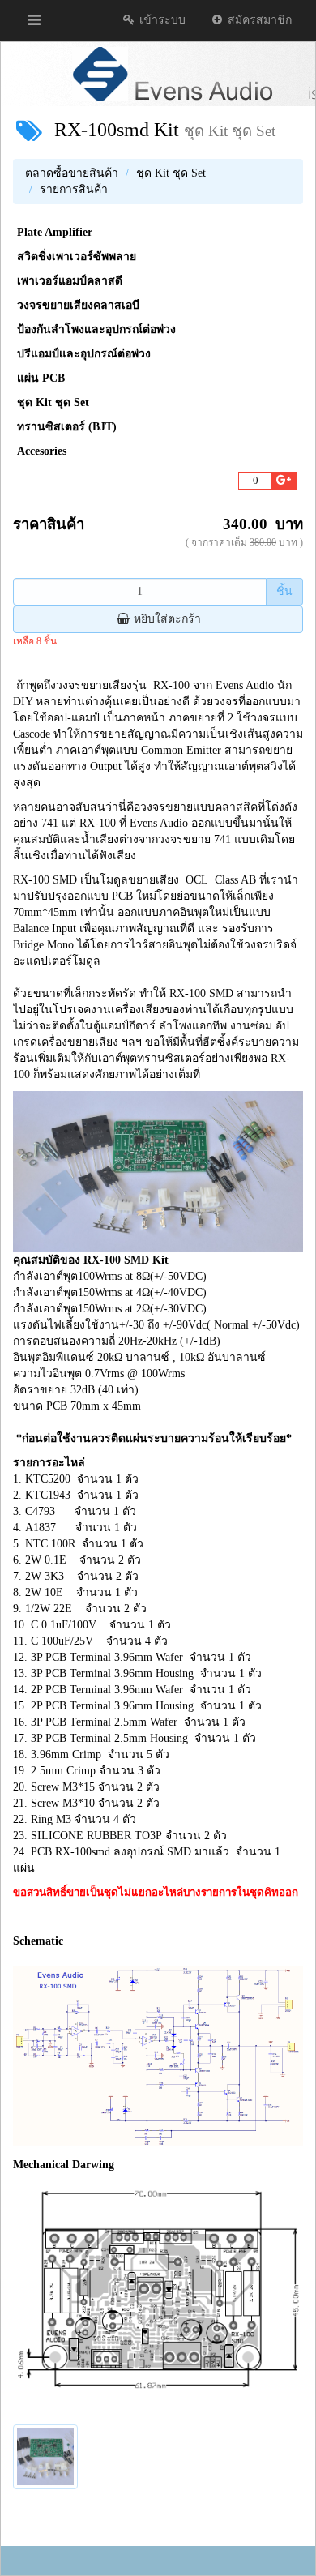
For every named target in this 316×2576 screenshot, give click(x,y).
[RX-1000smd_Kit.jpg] (45, 2457)
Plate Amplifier (55, 232)
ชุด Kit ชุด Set (171, 173)
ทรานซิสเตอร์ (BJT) (67, 427)
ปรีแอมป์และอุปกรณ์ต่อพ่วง (84, 354)
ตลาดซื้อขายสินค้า (72, 173)
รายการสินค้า (74, 189)
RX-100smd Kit (117, 130)
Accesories (42, 451)
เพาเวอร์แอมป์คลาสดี (70, 281)
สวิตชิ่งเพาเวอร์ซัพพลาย (77, 257)
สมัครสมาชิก (258, 20)
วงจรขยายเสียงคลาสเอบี (78, 305)
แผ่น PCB (41, 378)
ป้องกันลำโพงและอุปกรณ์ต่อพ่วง (96, 329)
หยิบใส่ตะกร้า (166, 619)
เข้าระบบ (161, 20)
